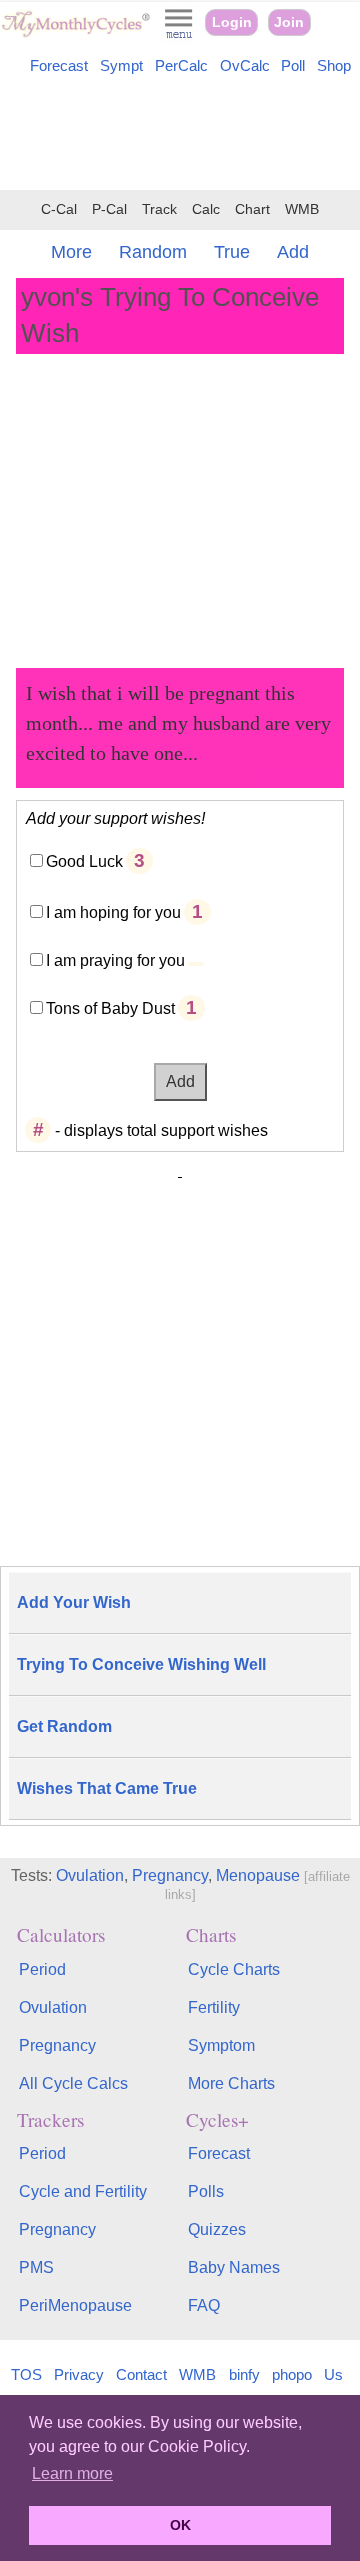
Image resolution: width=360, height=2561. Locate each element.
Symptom (221, 2045)
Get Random (64, 1726)
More (71, 252)
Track (159, 209)
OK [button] (180, 2525)
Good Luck (84, 861)
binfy (244, 2374)
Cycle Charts (234, 1969)
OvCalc (245, 66)
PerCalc (181, 66)
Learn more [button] (72, 2473)
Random (153, 252)
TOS (26, 2374)
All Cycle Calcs (73, 2083)
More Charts (231, 2083)
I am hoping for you (113, 912)
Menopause (258, 1875)
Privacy (79, 2374)
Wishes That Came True (107, 1788)
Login (232, 22)
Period (42, 1969)
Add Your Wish (74, 1602)
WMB (302, 209)
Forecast (59, 66)
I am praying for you (115, 960)
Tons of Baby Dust (110, 1008)
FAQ (204, 2305)
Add (293, 252)
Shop (334, 66)
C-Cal (59, 209)
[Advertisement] (180, 136)
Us (333, 2374)
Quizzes (217, 2229)
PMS (36, 2267)
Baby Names (234, 2267)
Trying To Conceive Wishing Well (141, 1664)
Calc (206, 209)
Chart (252, 209)
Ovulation (90, 1875)
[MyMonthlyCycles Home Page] (75, 32)
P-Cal (109, 209)
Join (289, 22)
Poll (293, 66)
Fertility (214, 2007)
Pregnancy (170, 1875)
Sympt (121, 66)
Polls (206, 2191)
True (232, 252)
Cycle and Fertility (83, 2191)
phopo (292, 2374)
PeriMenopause (75, 2305)
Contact (141, 2374)
